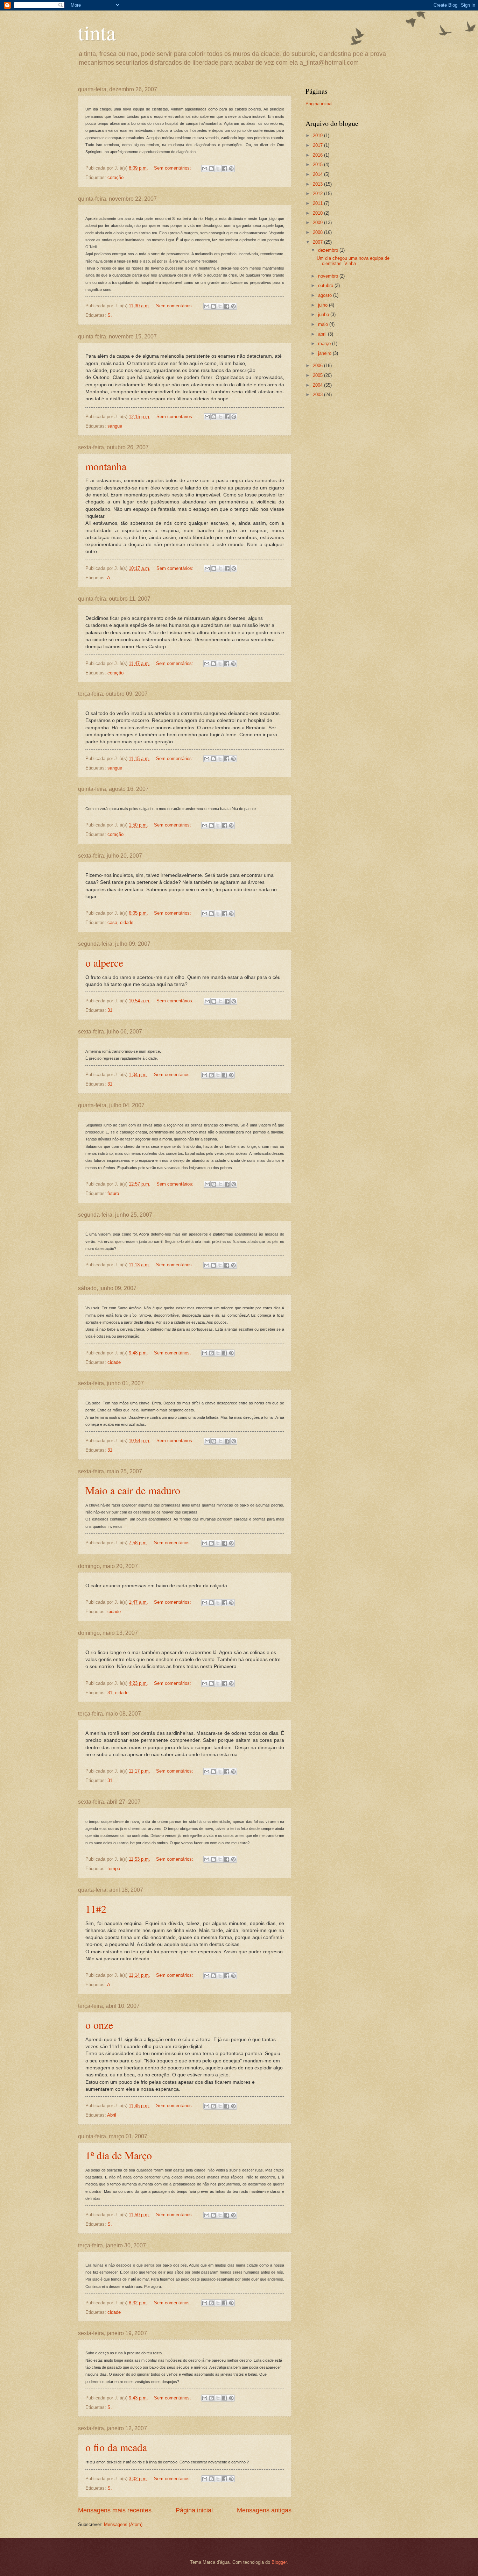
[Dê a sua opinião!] (211, 169)
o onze (99, 2025)
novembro (329, 276)
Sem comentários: (173, 168)
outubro (326, 285)
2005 (318, 375)
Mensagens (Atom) (123, 2524)
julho (324, 305)
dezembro (329, 250)
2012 (318, 194)
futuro (113, 1193)
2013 (318, 184)
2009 (318, 223)
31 (110, 1010)
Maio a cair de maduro (133, 1490)
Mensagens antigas (264, 2510)
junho (324, 314)
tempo (114, 1869)
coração (115, 177)
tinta (97, 32)
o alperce (104, 963)
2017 (318, 145)
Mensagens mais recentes (115, 2510)
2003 (318, 395)
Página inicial (194, 2510)
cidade (127, 922)
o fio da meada (116, 2447)
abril (323, 334)
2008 (318, 232)
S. (110, 315)
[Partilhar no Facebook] (225, 169)
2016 (318, 155)
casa (112, 922)
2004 (318, 385)
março (325, 344)
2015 (318, 164)
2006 (318, 366)
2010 (318, 213)
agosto (326, 295)
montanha (106, 466)
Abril (112, 2115)
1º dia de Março (119, 2155)
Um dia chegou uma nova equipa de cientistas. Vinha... (353, 261)
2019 (318, 135)
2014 (318, 174)
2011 (318, 203)
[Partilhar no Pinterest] (231, 169)
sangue (115, 426)
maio (324, 324)
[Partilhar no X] (218, 169)
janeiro (325, 353)
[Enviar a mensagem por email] (205, 169)
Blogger (279, 2562)
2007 (318, 242)
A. (109, 578)
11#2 (96, 1909)
